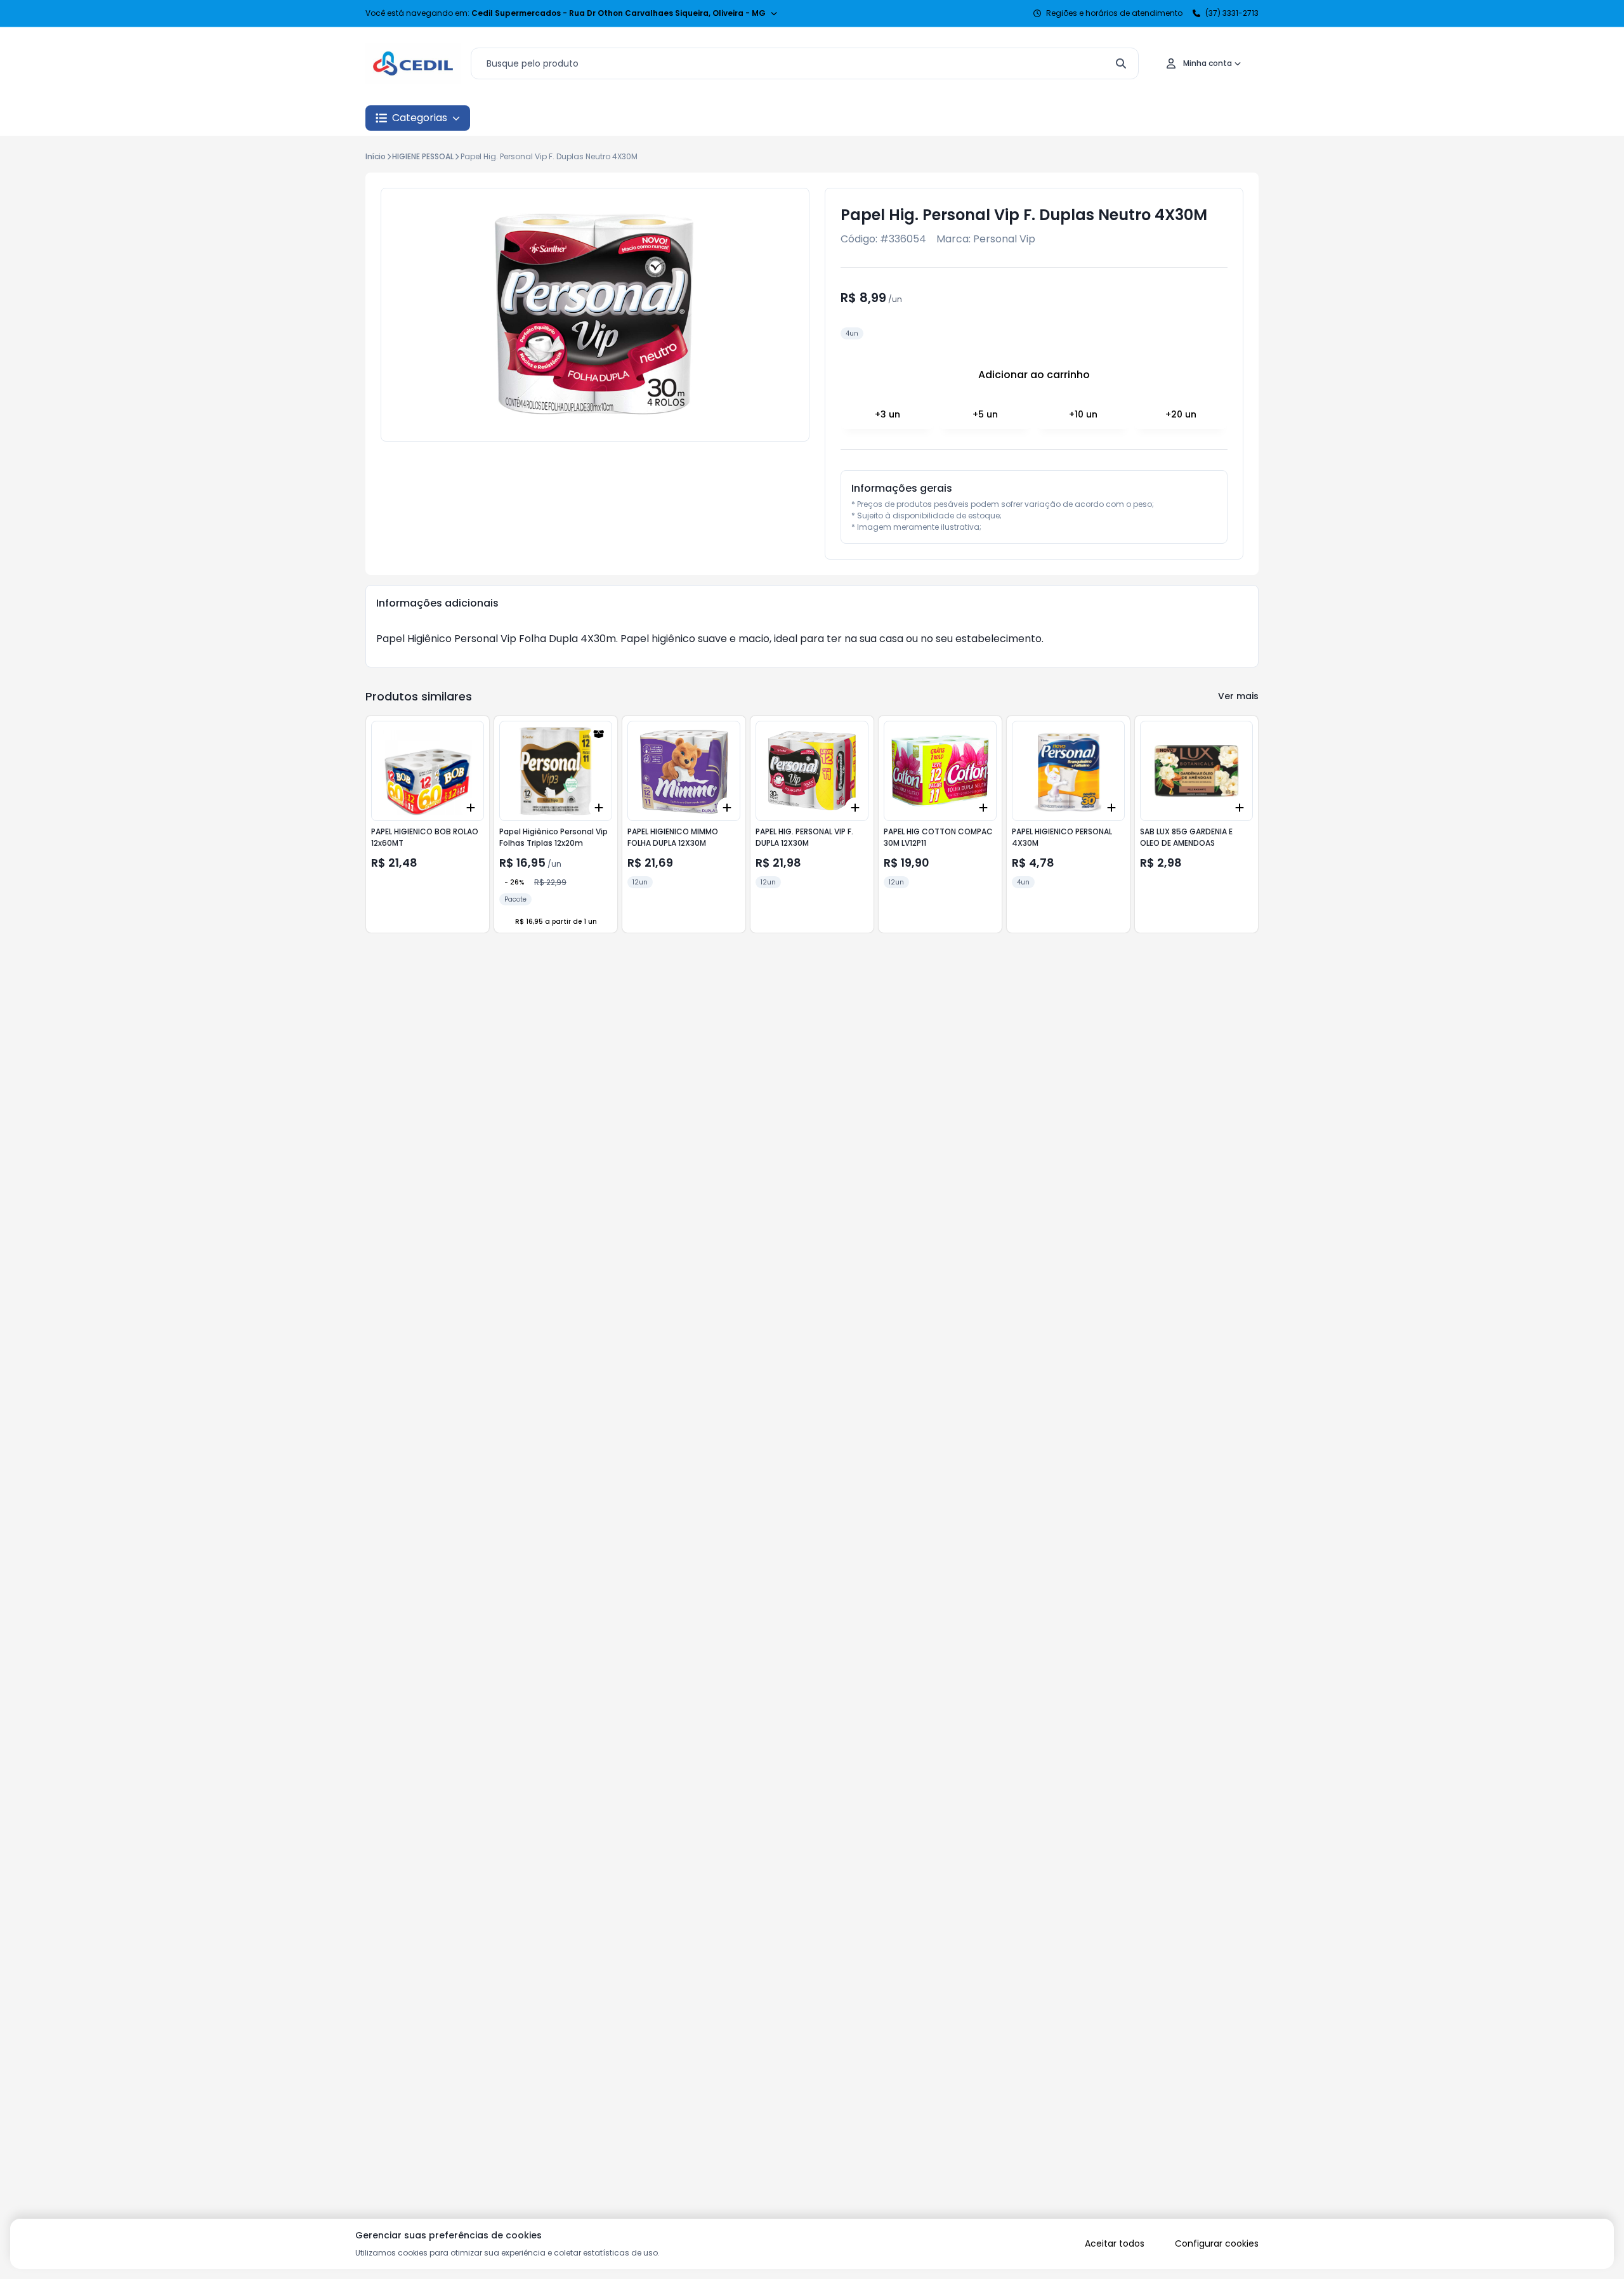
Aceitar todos (1115, 2243)
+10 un (1083, 414)
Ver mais (1238, 696)
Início (376, 156)
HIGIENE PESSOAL (423, 156)
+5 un (985, 414)
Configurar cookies (1217, 2243)
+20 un (1181, 414)
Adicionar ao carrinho (1034, 375)
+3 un (887, 414)
